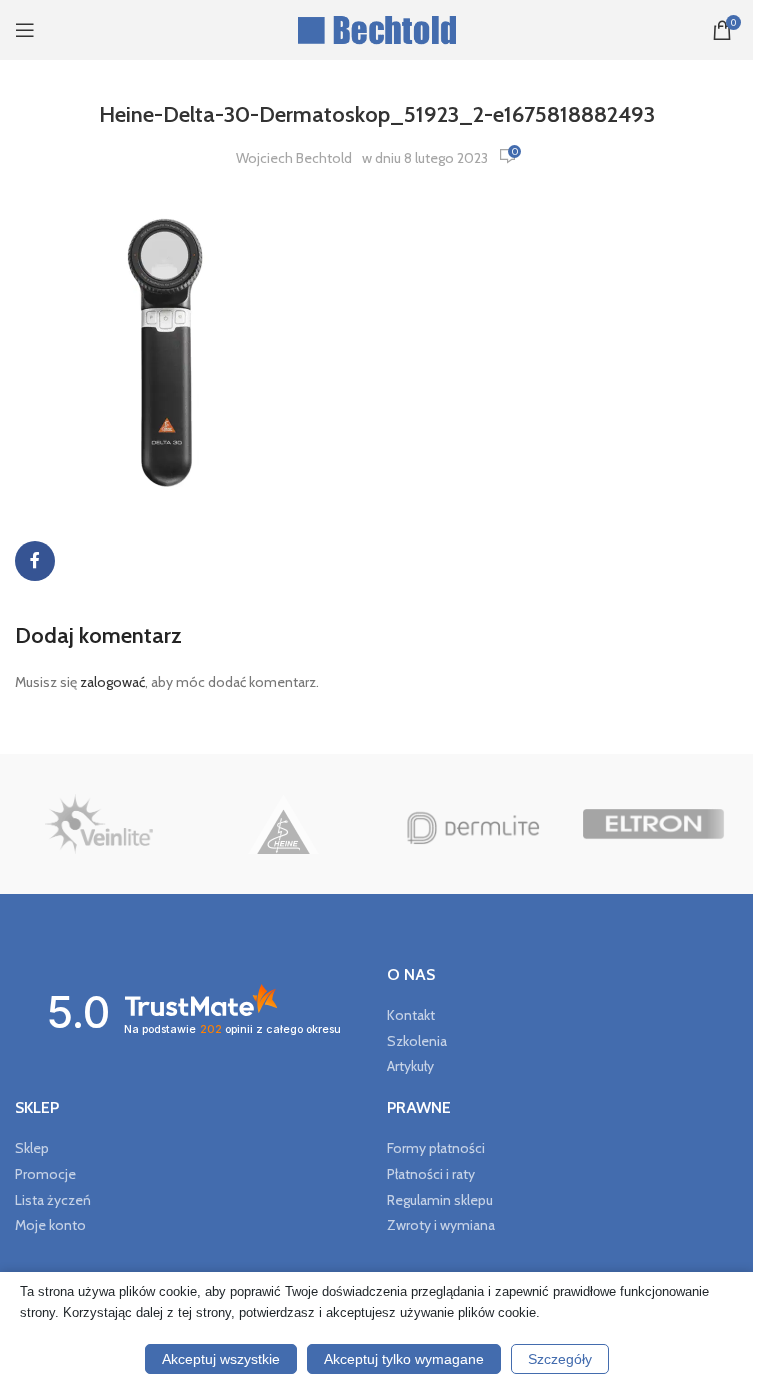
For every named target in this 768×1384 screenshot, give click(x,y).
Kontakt (411, 1015)
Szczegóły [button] (560, 1359)
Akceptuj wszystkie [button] (221, 1359)
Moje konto (50, 1225)
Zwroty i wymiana (441, 1225)
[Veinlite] (99, 824)
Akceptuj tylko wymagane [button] (404, 1359)
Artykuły (410, 1066)
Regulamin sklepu (440, 1200)
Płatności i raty (431, 1174)
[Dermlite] (468, 824)
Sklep (32, 1148)
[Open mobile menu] (25, 30)
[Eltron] (653, 824)
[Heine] (284, 824)
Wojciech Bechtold (294, 158)
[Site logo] (376, 28)
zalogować (112, 682)
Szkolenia (417, 1041)
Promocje (45, 1174)
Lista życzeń (53, 1200)
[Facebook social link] (35, 561)
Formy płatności (436, 1148)
